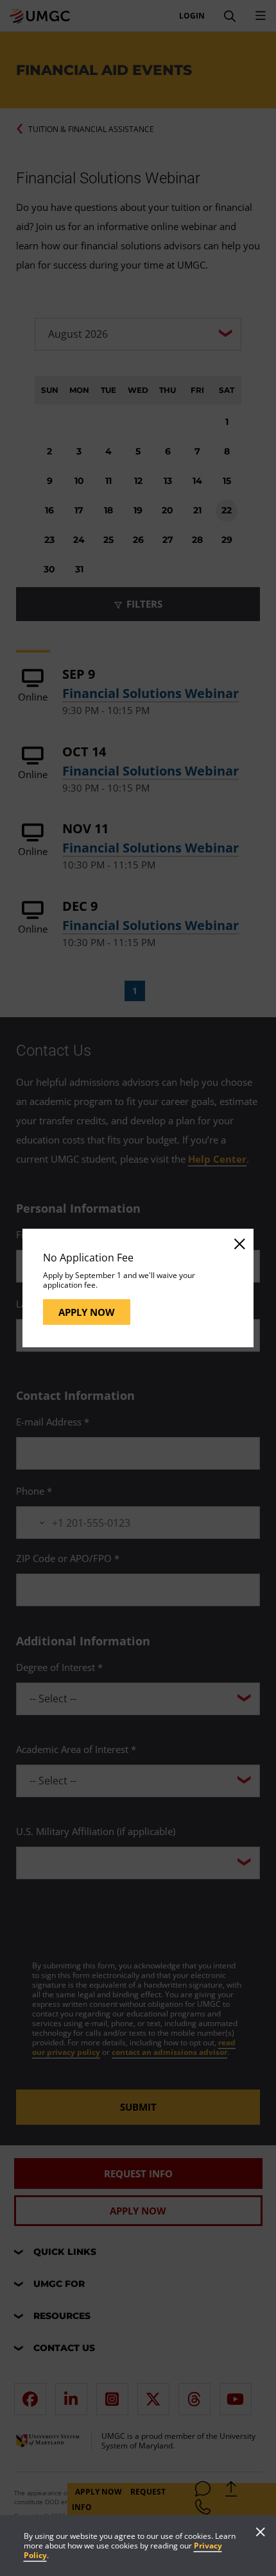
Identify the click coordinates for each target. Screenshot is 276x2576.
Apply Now (87, 1312)
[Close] (239, 1243)
